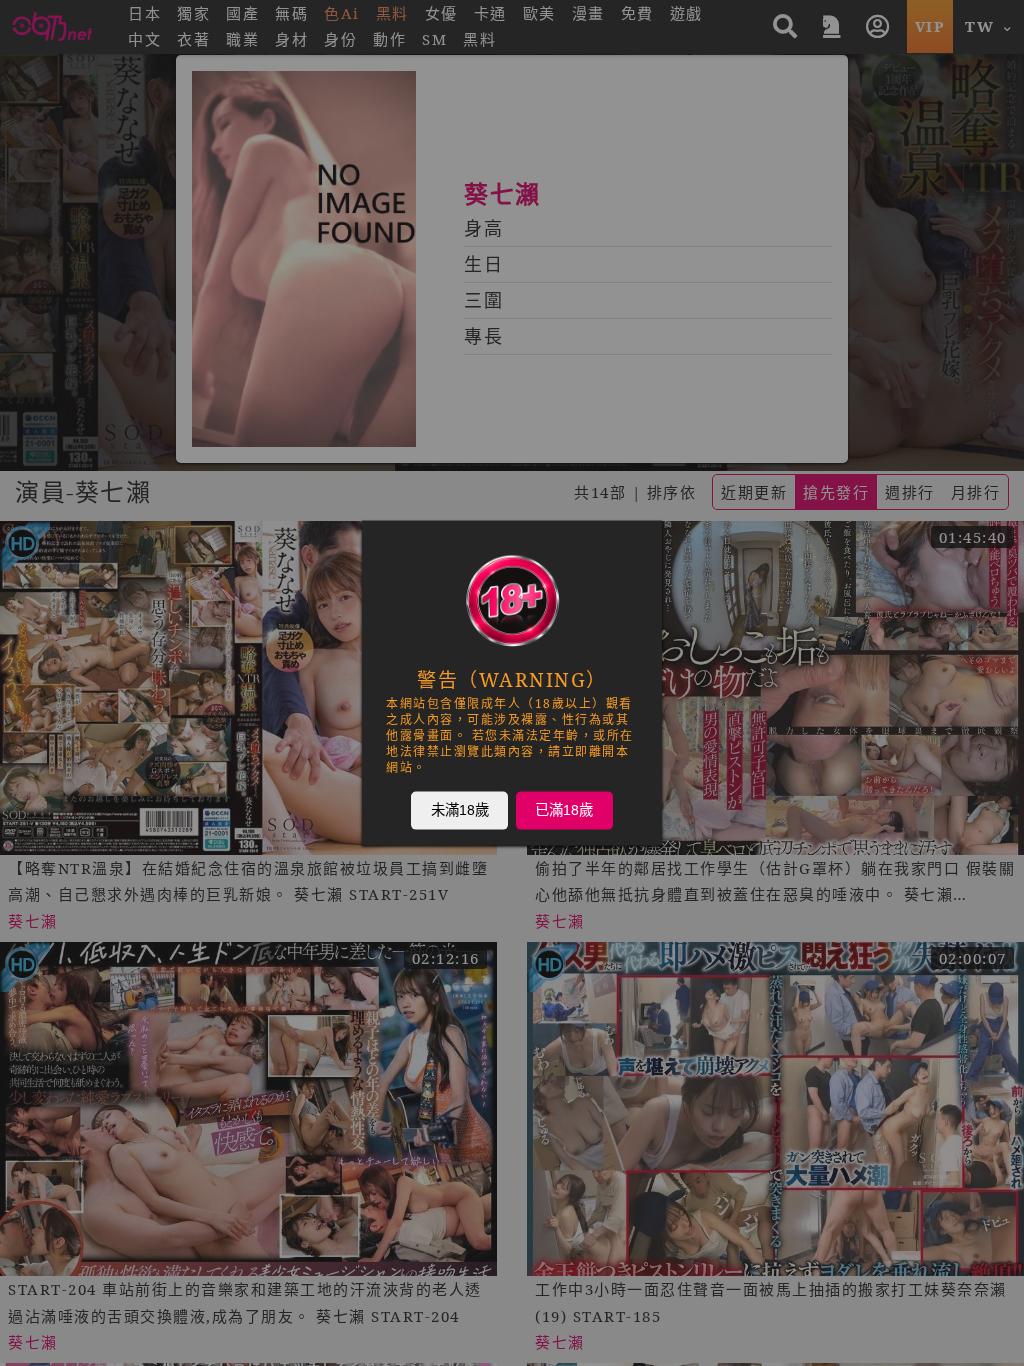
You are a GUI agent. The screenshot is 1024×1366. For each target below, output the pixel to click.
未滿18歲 (460, 810)
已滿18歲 (564, 810)
